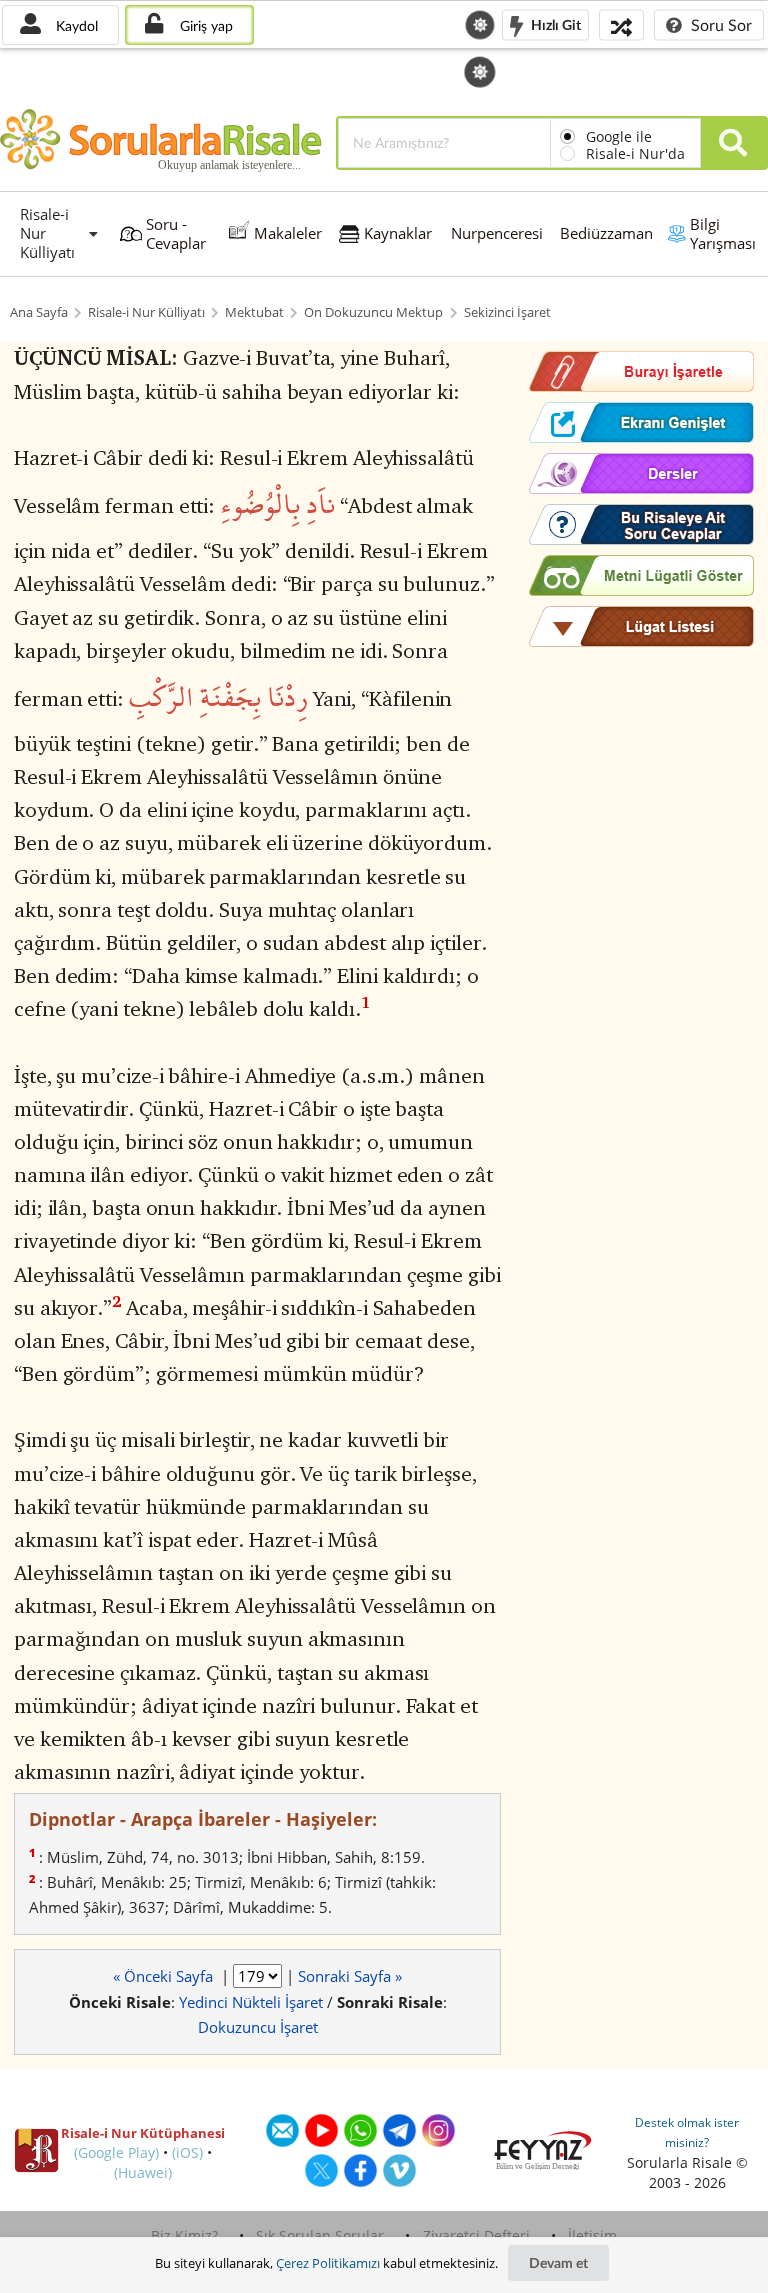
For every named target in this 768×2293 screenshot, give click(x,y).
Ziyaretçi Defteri (476, 2235)
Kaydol (75, 25)
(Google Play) (116, 2152)
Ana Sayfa (39, 312)
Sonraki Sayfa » (350, 1976)
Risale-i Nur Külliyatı (146, 312)
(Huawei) (143, 2172)
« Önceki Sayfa (165, 1976)
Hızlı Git (554, 23)
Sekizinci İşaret (507, 312)
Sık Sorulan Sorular (320, 2235)
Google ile (619, 136)
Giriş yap (204, 25)
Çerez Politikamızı (328, 2263)
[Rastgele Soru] (621, 24)
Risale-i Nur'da (635, 153)
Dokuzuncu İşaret (258, 2027)
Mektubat (254, 312)
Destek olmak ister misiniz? (687, 2132)
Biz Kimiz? (184, 2235)
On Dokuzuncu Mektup (373, 312)
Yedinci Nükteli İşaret (251, 2002)
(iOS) (187, 2152)
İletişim (592, 2235)
